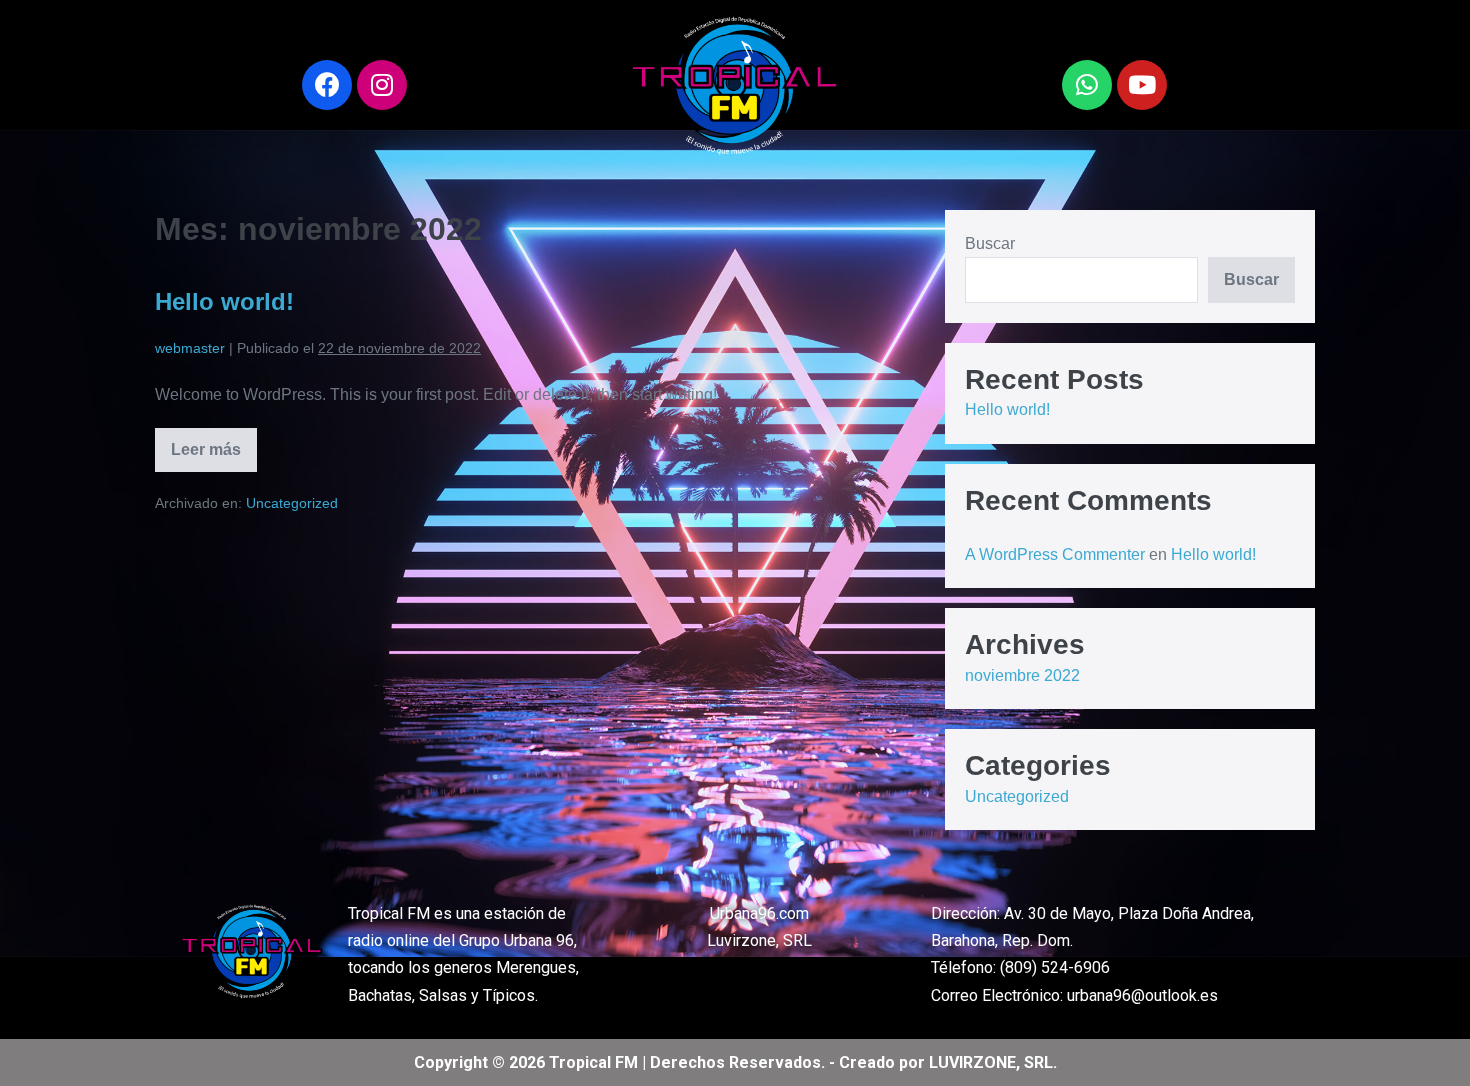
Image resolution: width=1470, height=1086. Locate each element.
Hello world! (224, 301)
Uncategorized (292, 503)
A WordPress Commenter (1055, 554)
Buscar (990, 243)
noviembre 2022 (1022, 675)
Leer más (212, 443)
